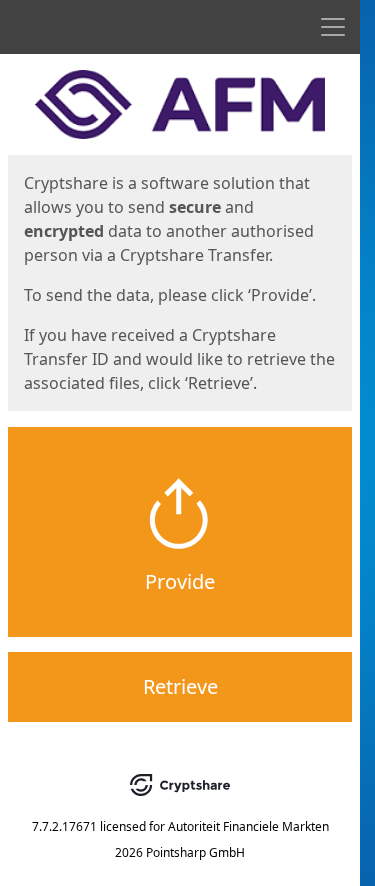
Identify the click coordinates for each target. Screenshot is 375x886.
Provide (180, 581)
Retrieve (180, 686)
